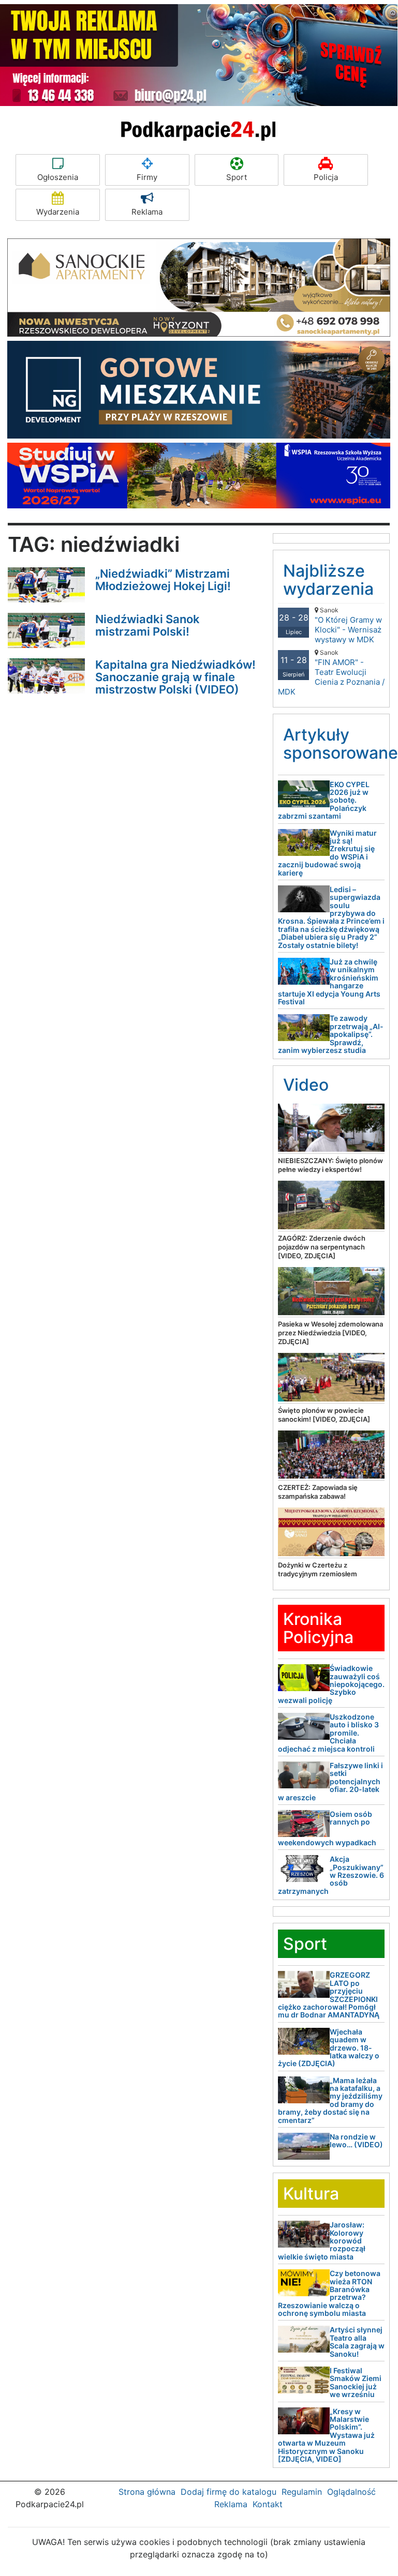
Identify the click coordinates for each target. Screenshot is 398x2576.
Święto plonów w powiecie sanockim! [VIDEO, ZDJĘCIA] (324, 1415)
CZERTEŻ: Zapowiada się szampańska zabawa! (318, 1492)
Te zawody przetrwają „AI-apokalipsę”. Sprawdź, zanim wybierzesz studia (331, 1034)
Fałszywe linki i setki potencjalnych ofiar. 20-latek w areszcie (330, 1781)
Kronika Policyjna (318, 1628)
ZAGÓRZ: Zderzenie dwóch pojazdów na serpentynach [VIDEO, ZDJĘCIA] (322, 1247)
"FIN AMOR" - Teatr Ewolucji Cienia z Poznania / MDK (331, 673)
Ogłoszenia (58, 177)
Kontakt (268, 2504)
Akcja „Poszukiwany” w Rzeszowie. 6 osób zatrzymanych (331, 1875)
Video (306, 1085)
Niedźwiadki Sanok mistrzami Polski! (148, 625)
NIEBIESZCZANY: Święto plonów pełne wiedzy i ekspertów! (330, 1165)
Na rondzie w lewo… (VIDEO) (356, 2141)
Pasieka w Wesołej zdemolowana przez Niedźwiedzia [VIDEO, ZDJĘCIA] (330, 1333)
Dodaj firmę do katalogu (229, 2492)
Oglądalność (351, 2492)
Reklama (147, 212)
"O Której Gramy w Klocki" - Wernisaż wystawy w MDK (348, 625)
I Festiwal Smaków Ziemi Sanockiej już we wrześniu (356, 2382)
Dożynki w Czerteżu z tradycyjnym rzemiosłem (318, 1569)
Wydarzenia (58, 212)
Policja (326, 177)
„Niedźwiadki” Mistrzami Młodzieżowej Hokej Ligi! (163, 580)
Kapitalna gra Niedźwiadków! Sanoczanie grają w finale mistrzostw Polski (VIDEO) (175, 677)
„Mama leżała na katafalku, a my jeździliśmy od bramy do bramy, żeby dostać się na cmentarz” (330, 2100)
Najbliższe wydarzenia (328, 580)
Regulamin (302, 2492)
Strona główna (147, 2492)
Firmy (147, 177)
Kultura (311, 2194)
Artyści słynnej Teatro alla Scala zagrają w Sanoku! (357, 2341)
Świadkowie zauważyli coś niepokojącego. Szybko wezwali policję (331, 1684)
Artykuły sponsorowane (341, 744)
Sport (237, 177)
